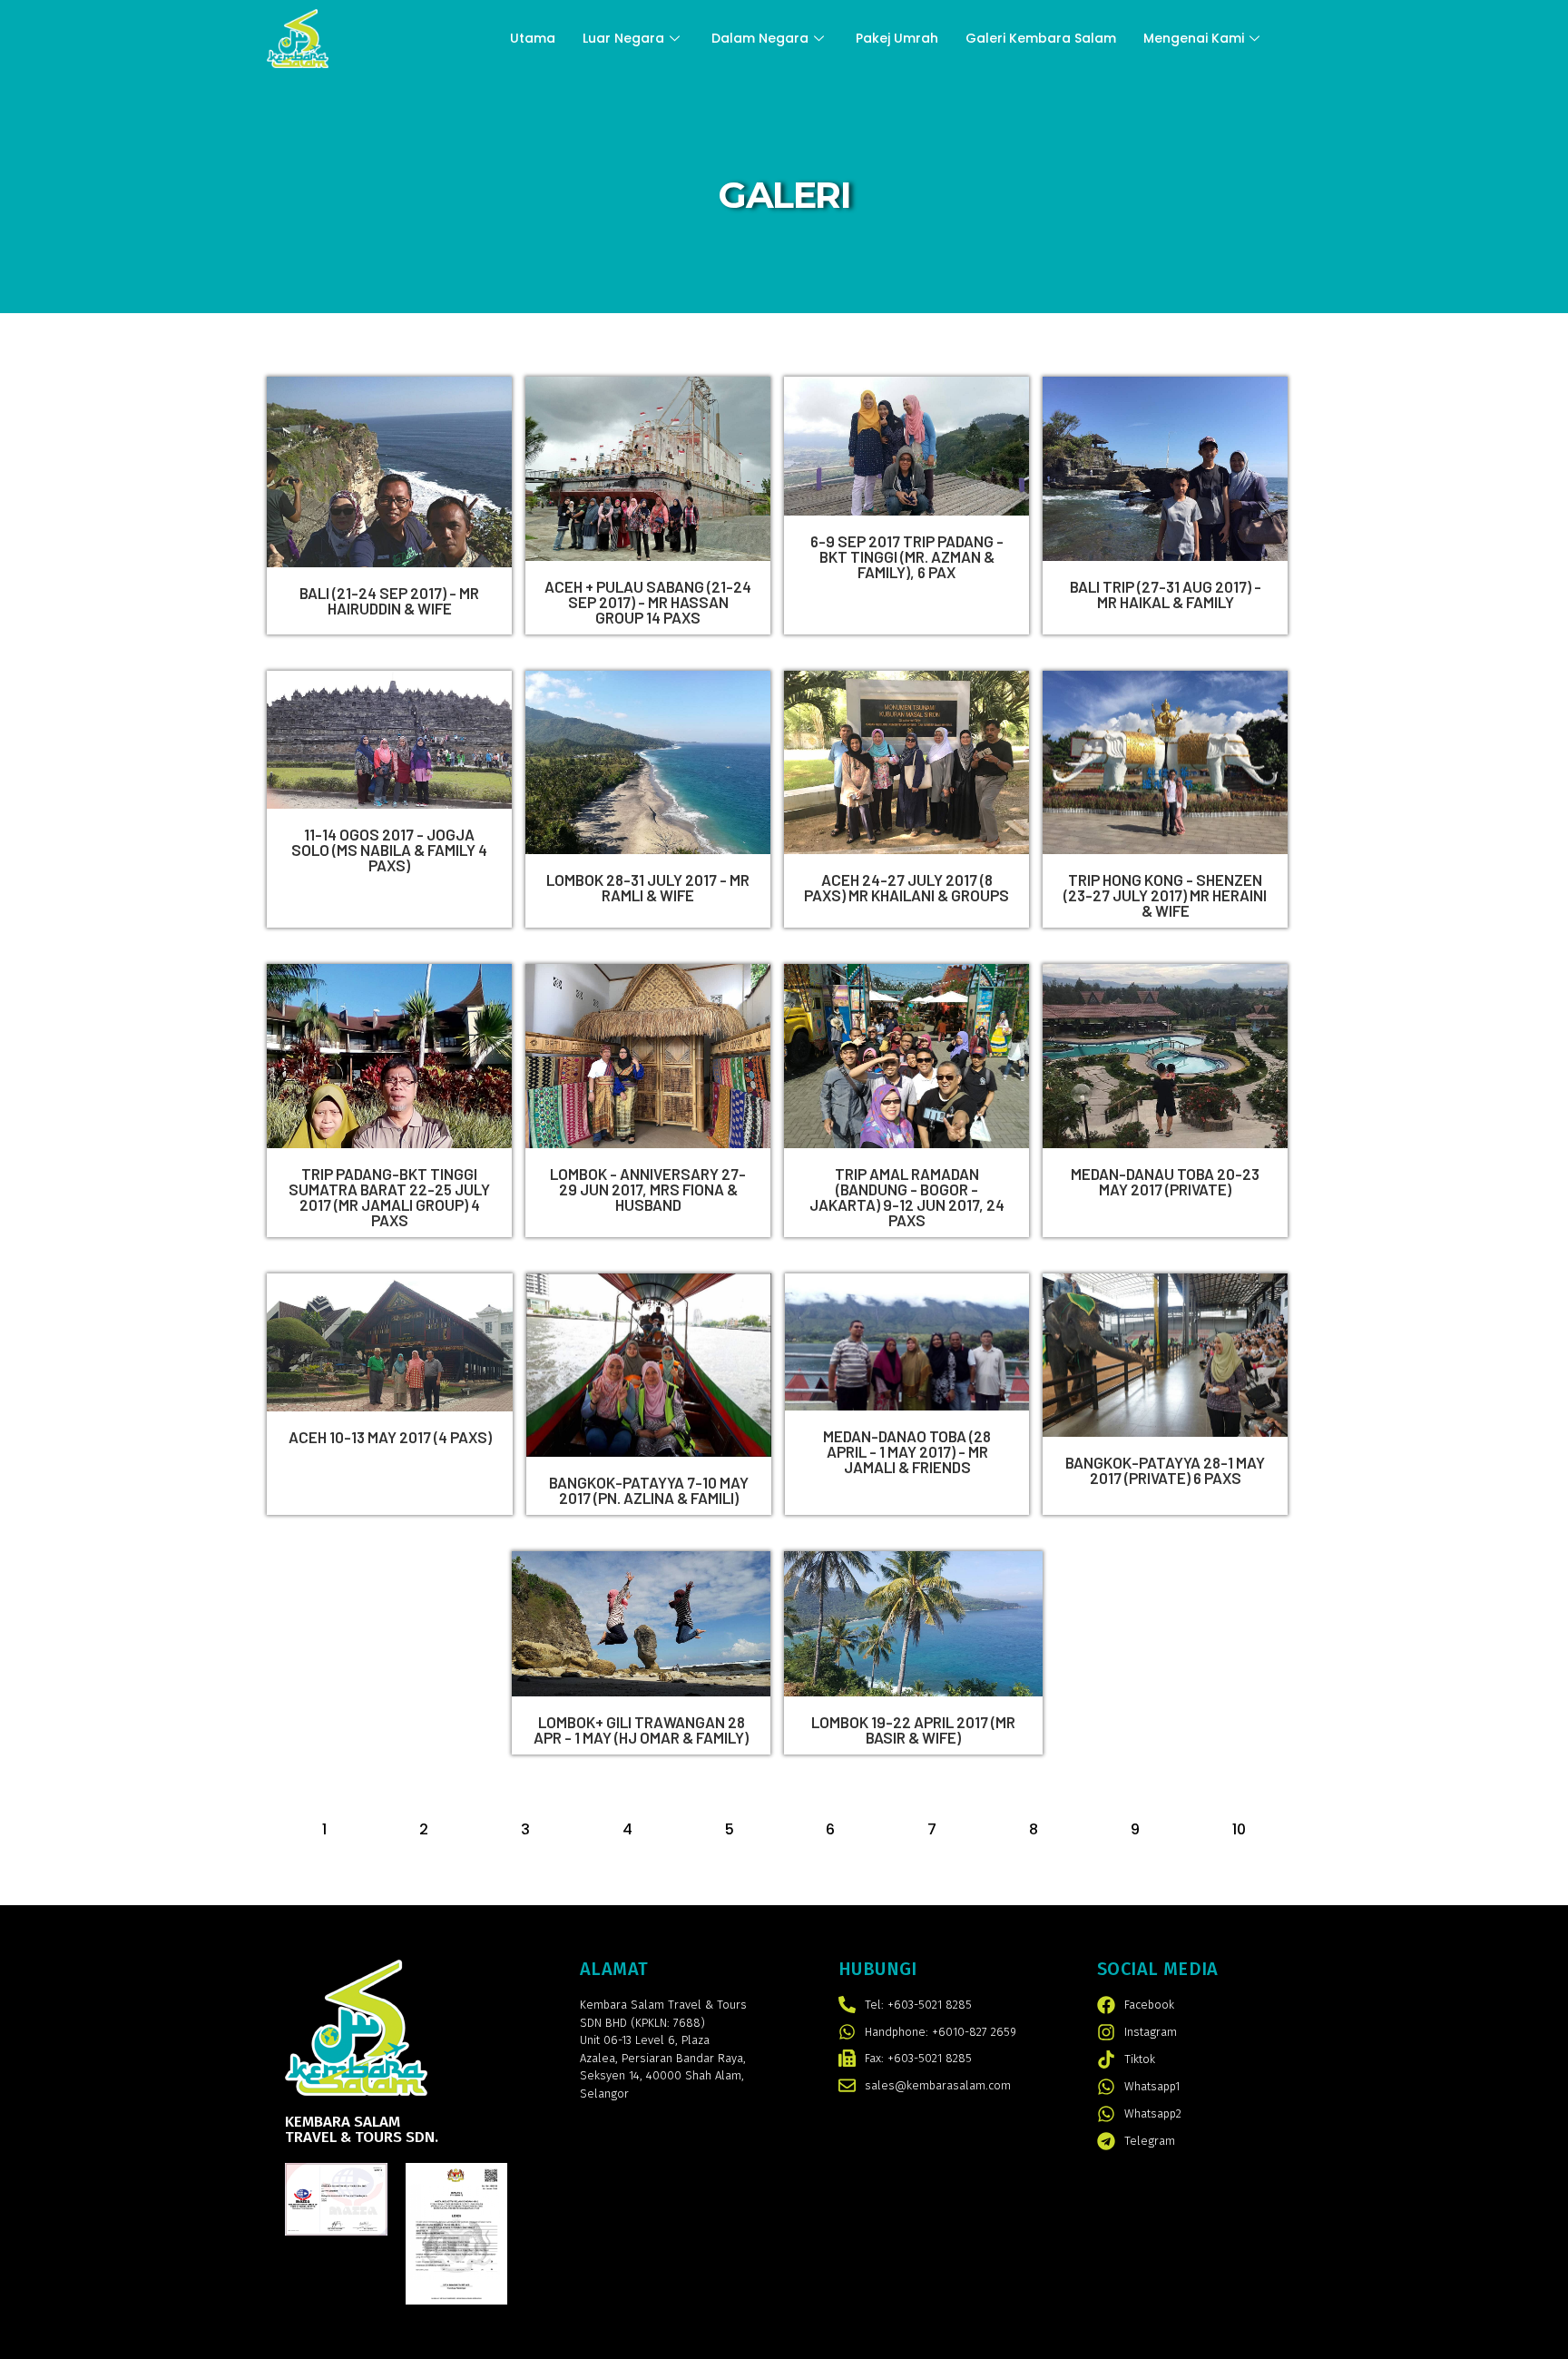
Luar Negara (623, 38)
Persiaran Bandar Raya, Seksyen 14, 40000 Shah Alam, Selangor (663, 2076)
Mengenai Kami (1194, 38)
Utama (533, 38)
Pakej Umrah (897, 38)
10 (1239, 1829)
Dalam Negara (760, 38)
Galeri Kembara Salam (1041, 38)
